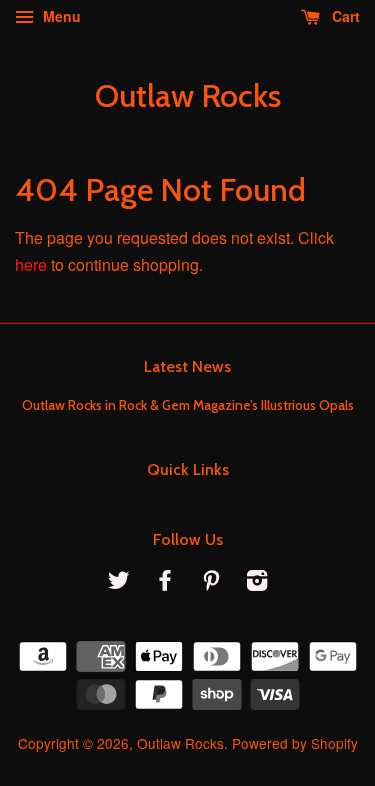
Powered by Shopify (295, 743)
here (31, 264)
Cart (344, 16)
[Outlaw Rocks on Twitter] (119, 583)
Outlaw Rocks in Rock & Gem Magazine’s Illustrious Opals (188, 405)
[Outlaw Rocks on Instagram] (257, 583)
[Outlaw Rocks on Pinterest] (211, 583)
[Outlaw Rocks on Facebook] (165, 583)
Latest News (187, 366)
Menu (60, 16)
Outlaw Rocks (188, 96)
